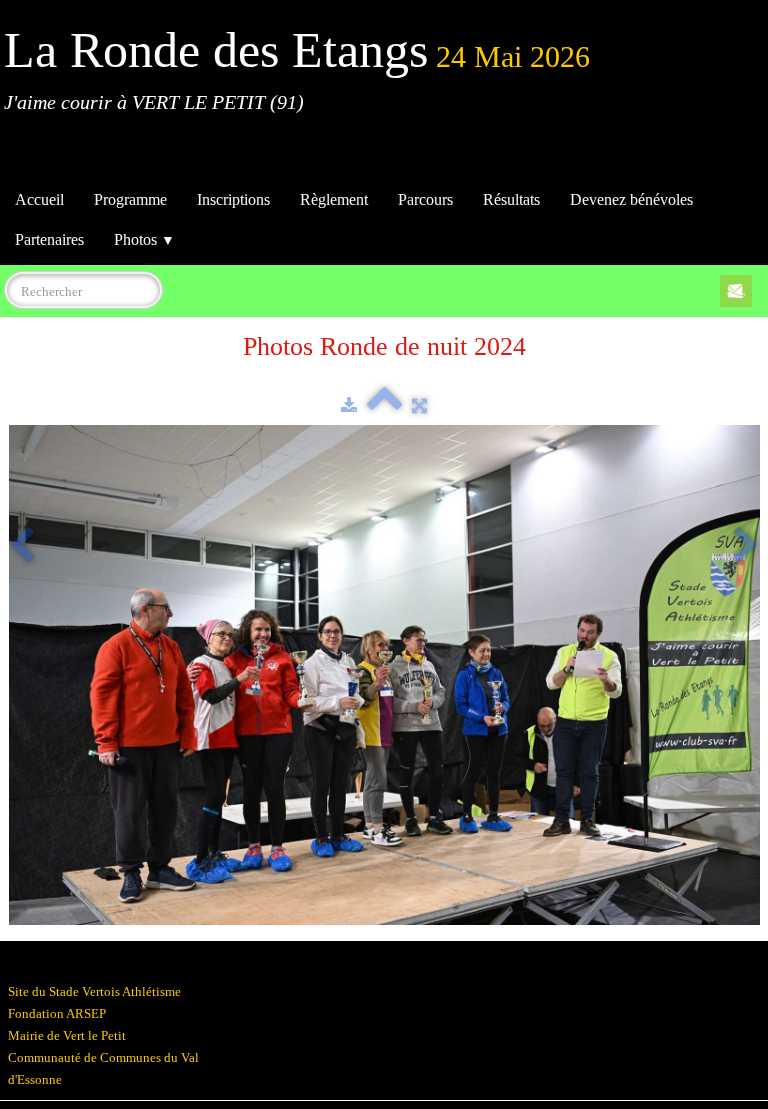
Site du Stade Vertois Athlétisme (94, 991)
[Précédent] (22, 547)
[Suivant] (746, 547)
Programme (130, 199)
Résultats (511, 199)
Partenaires (49, 239)
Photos (144, 239)
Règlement (334, 199)
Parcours (425, 199)
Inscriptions (233, 199)
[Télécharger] (349, 405)
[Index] (384, 405)
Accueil (39, 199)
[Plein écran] (419, 405)
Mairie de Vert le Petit (67, 1035)
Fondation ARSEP (57, 1013)
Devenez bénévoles (631, 199)
